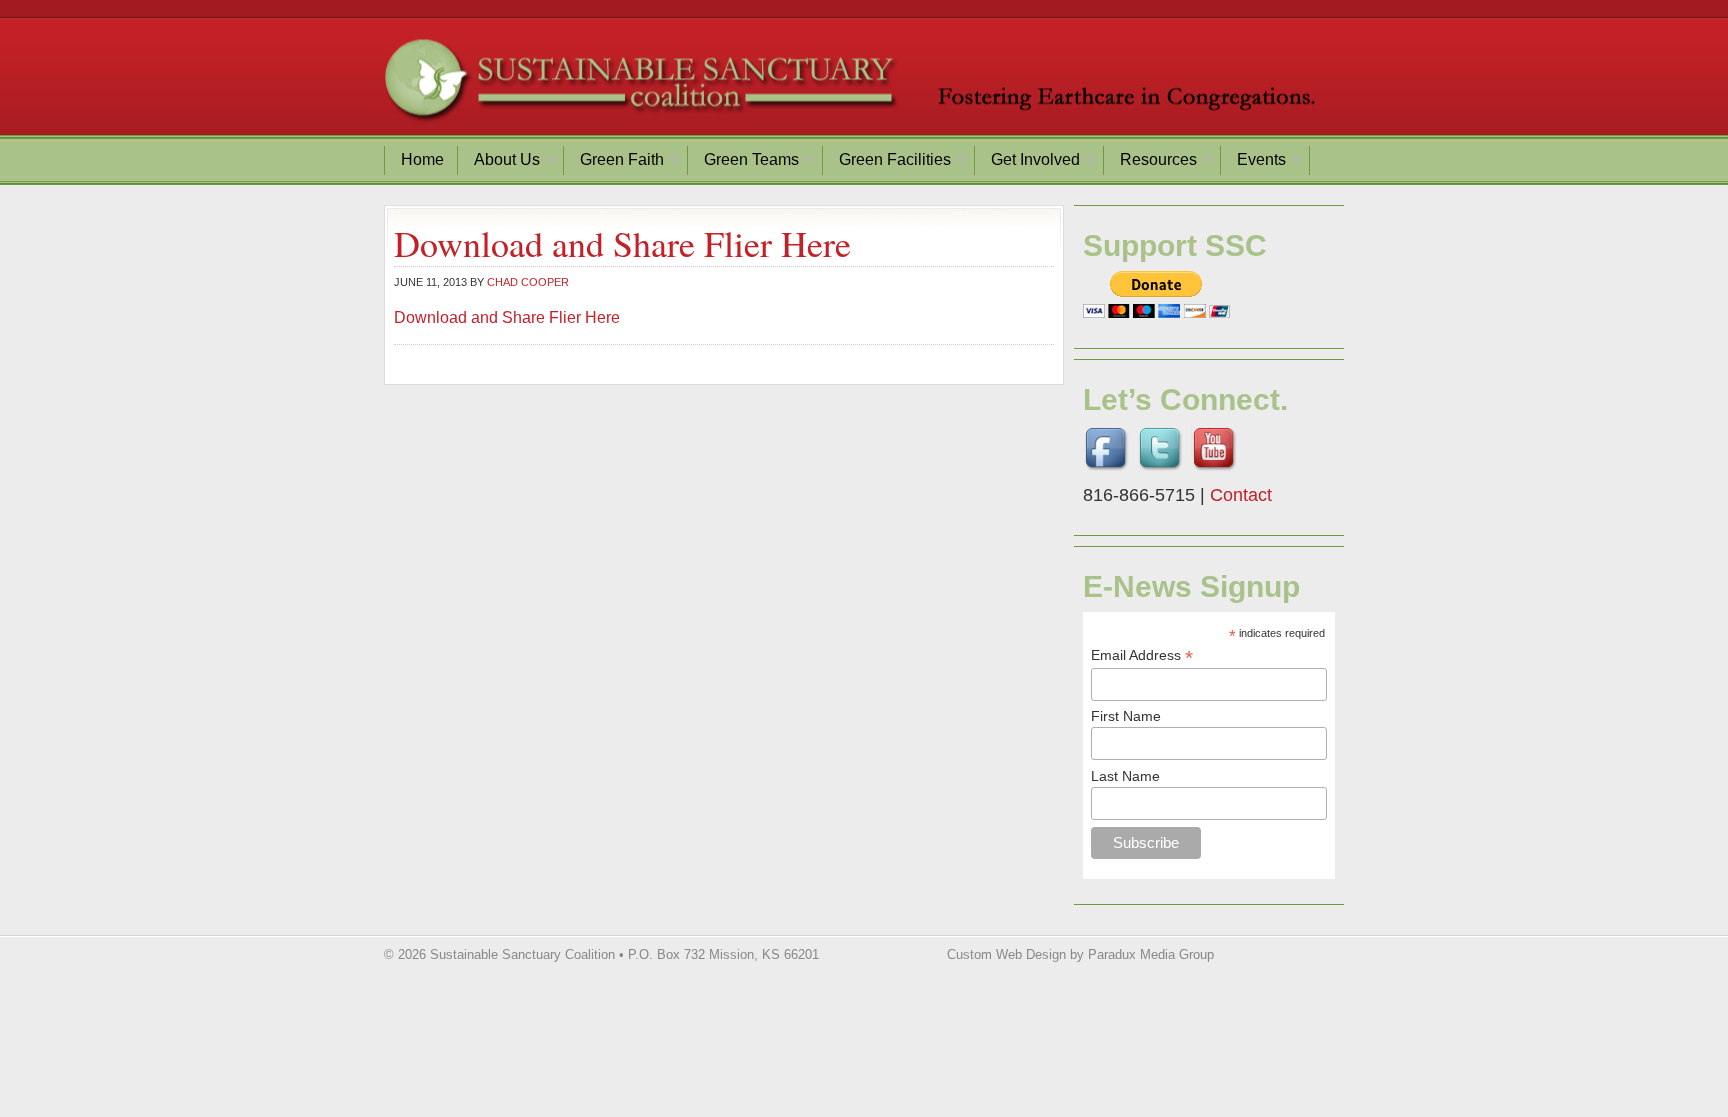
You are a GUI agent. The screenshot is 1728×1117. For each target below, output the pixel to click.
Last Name (1125, 776)
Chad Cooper (528, 282)
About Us (499, 162)
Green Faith (614, 162)
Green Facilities (887, 162)
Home (422, 159)
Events (1254, 162)
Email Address (1142, 655)
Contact (1241, 495)
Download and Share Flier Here (507, 317)
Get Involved (1028, 162)
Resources (1151, 162)
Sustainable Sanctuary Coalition (864, 85)
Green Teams (744, 162)
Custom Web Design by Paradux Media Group (1080, 954)
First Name (1126, 716)
